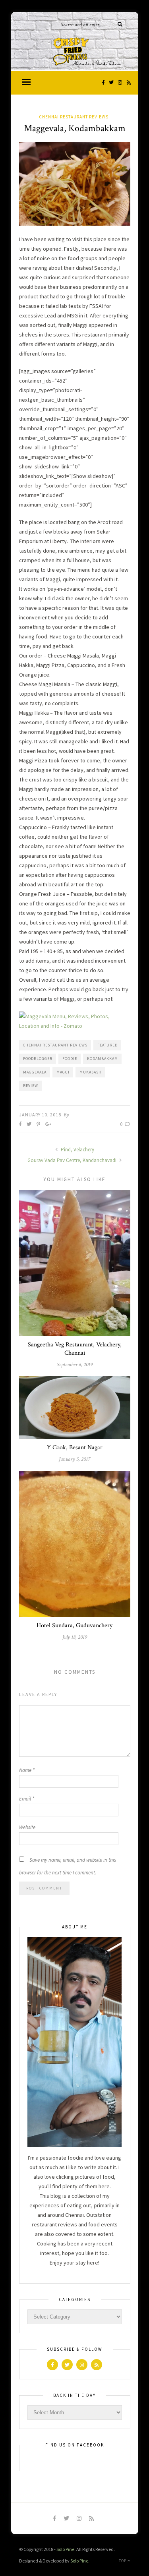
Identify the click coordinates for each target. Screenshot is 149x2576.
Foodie (70, 1059)
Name (27, 1770)
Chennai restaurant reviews (55, 1045)
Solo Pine (65, 2549)
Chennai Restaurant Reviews (74, 117)
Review (31, 1086)
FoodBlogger (38, 1059)
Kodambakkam (103, 1059)
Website (27, 1827)
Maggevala (35, 1072)
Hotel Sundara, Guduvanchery (74, 1625)
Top (123, 2561)
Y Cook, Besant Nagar (75, 1448)
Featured (107, 1045)
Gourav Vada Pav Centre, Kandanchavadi (73, 1160)
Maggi (63, 1072)
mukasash (91, 1072)
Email (27, 1799)
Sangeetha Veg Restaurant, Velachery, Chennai (75, 1349)
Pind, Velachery (77, 1150)
